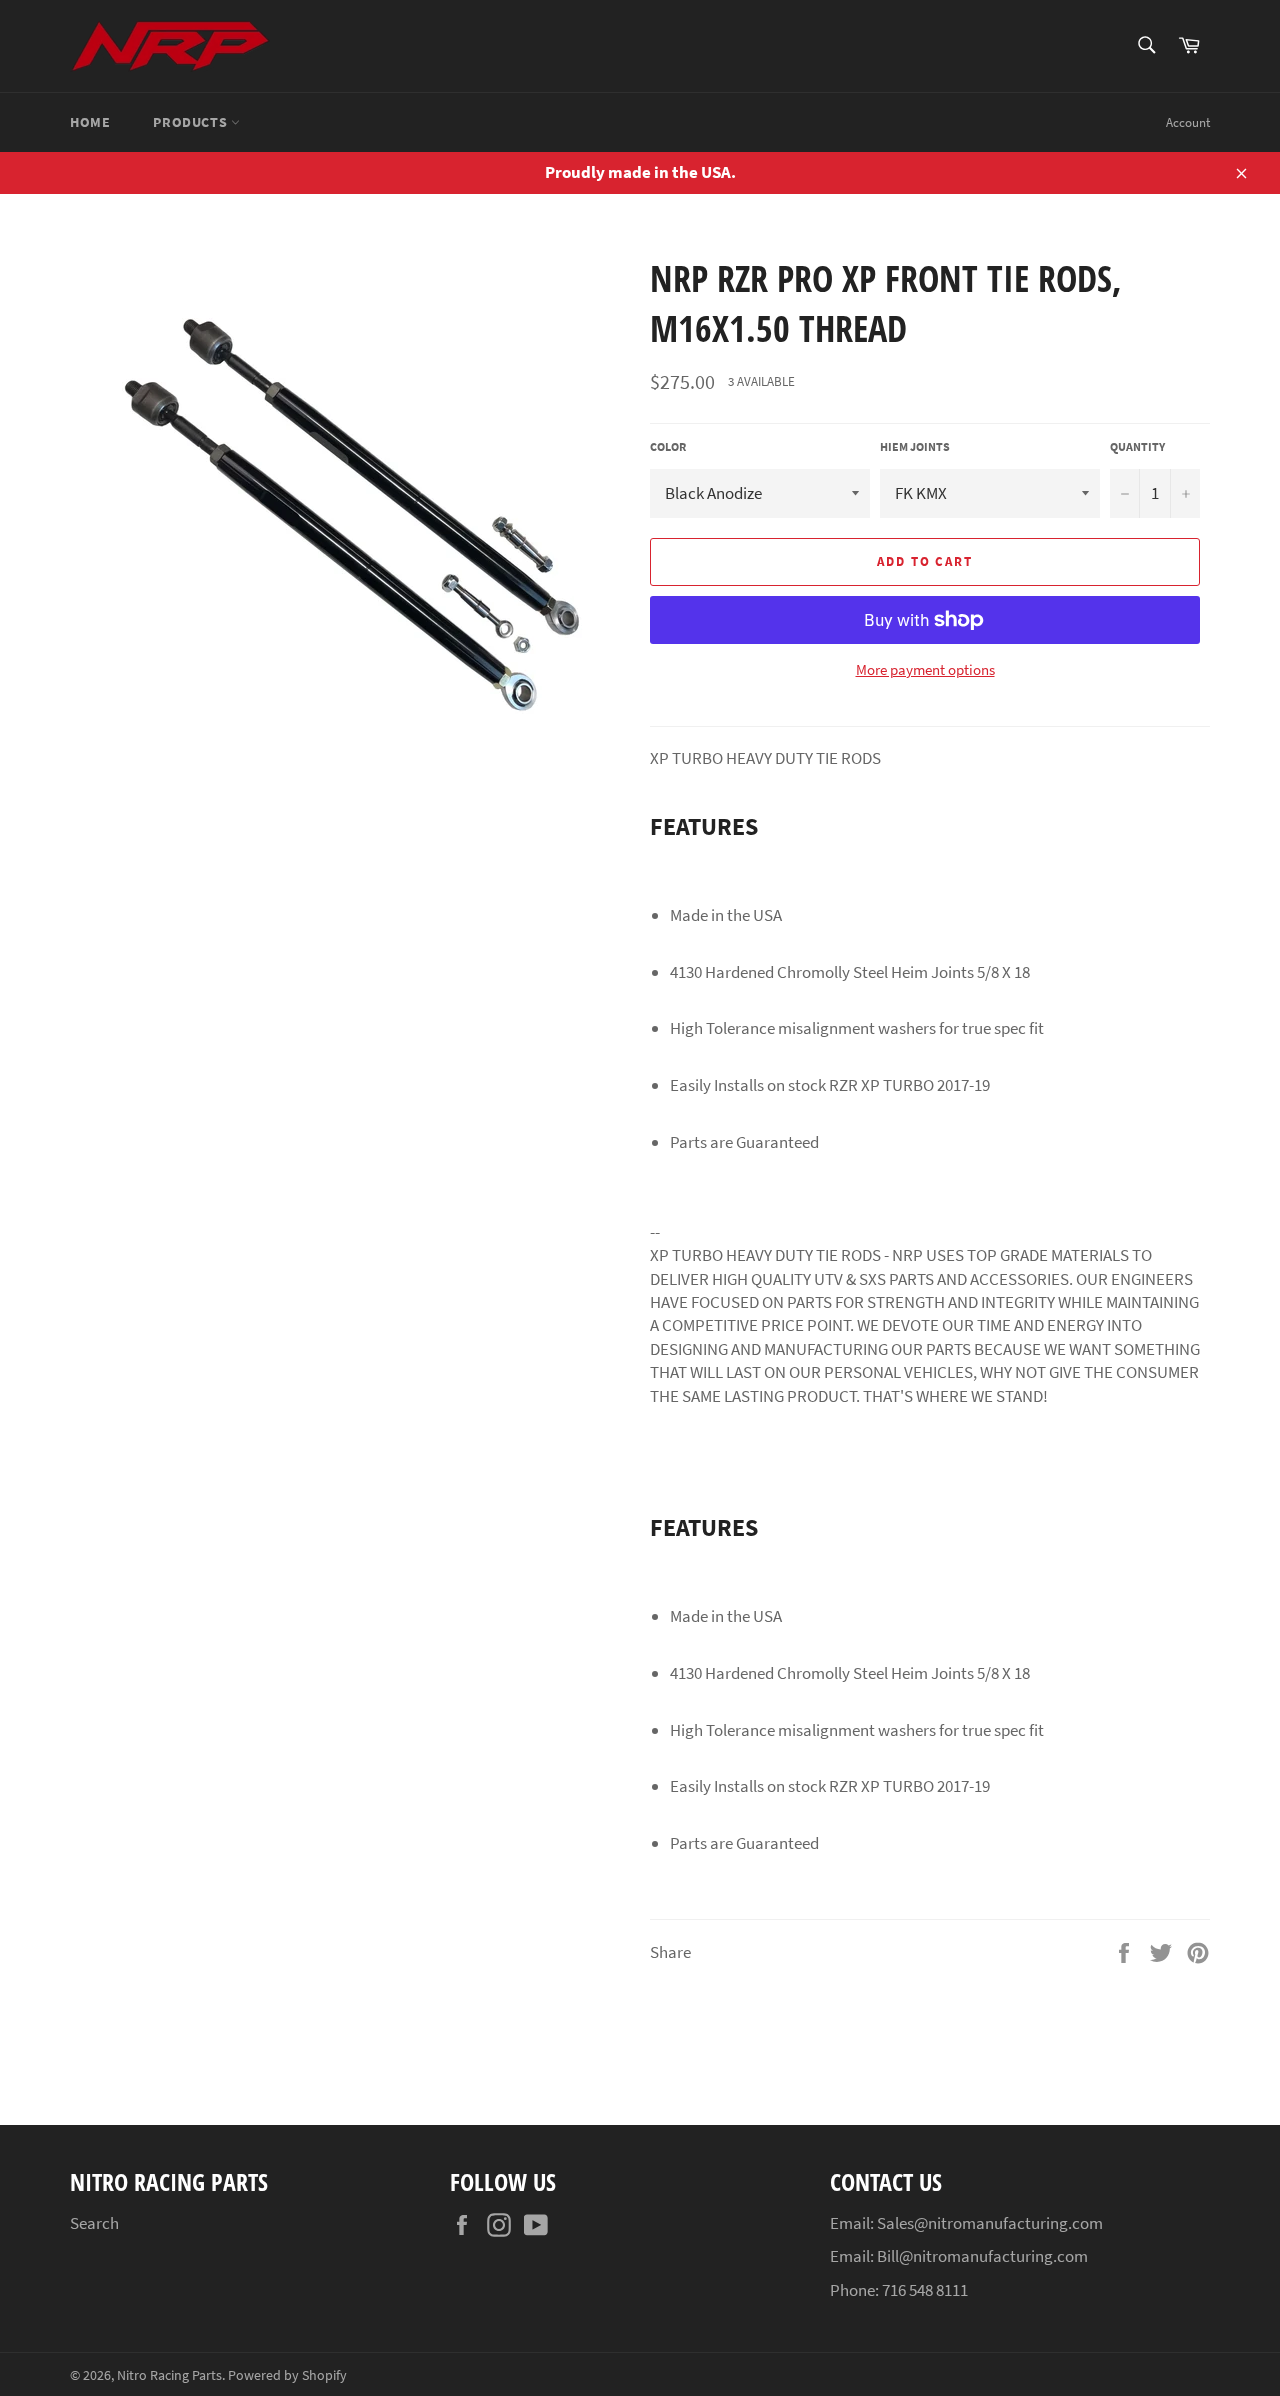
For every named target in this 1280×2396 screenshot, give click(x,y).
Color (668, 446)
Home (90, 122)
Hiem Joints (915, 446)
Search (94, 2223)
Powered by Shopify (287, 2375)
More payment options (925, 669)
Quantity (1137, 446)
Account (1188, 122)
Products (191, 122)
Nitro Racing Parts (169, 2375)
